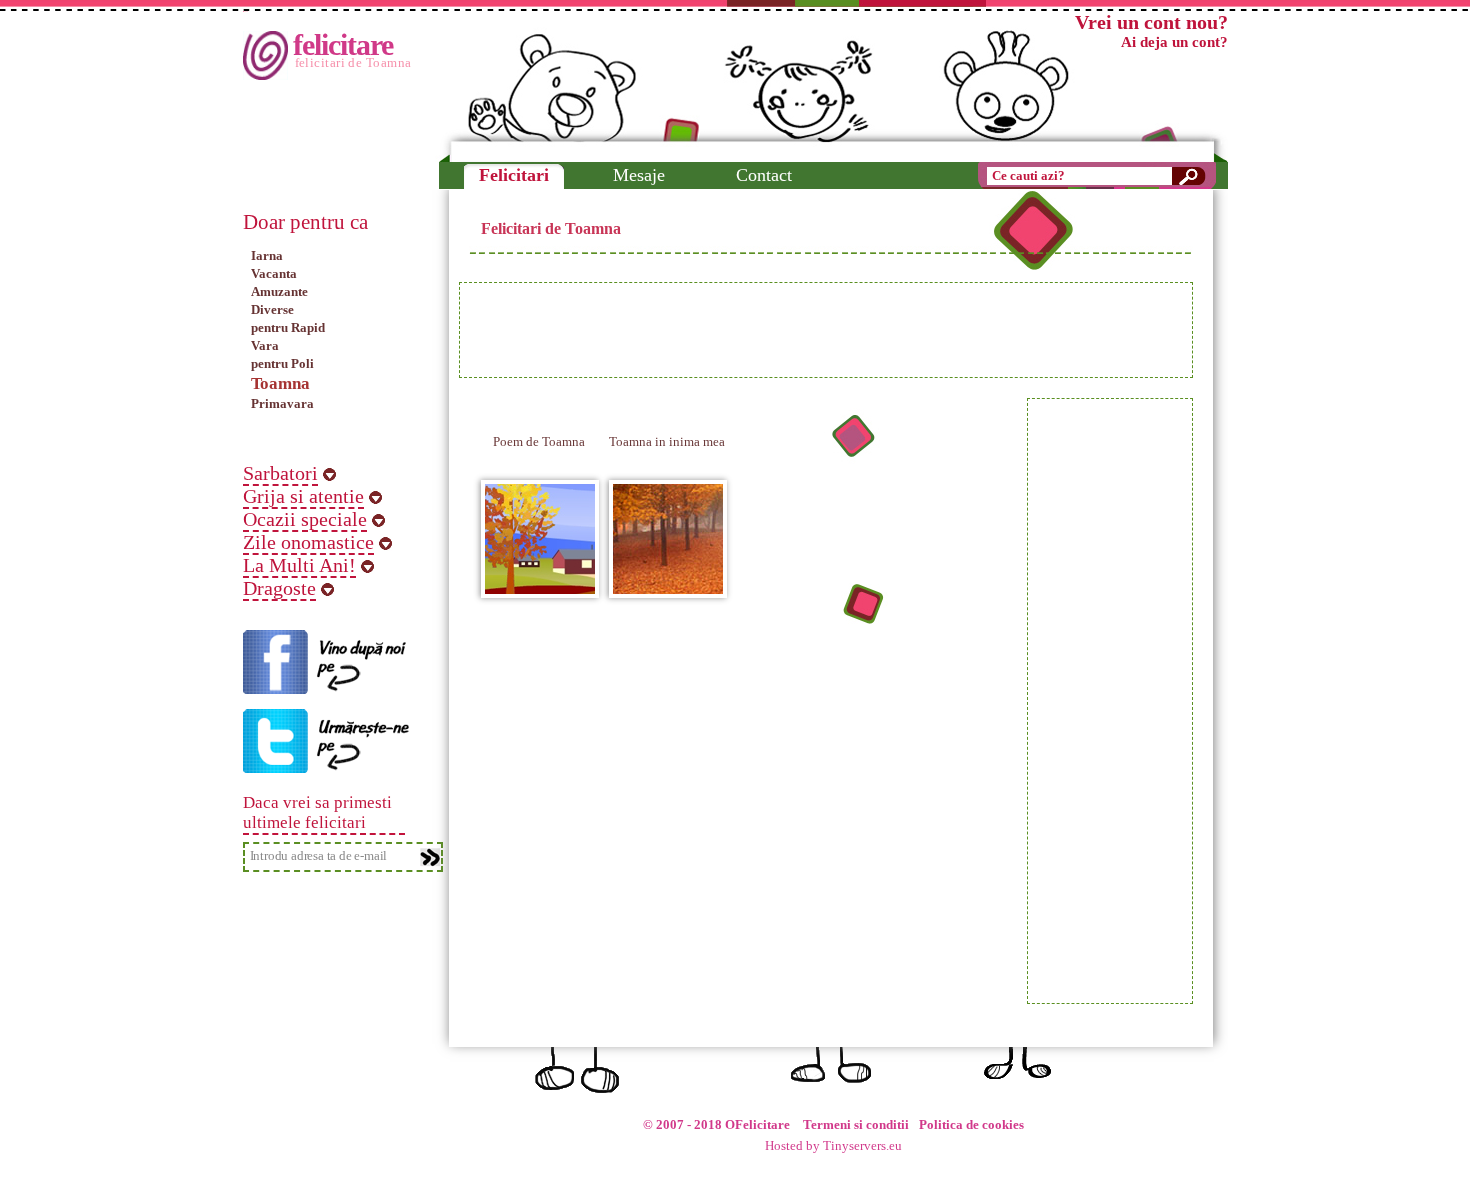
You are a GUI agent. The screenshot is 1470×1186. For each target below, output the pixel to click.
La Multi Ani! (299, 565)
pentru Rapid (288, 327)
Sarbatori (280, 473)
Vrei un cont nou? (1151, 22)
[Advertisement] (826, 330)
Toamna (280, 383)
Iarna (267, 255)
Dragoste (279, 588)
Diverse (272, 309)
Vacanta (274, 273)
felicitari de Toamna (353, 62)
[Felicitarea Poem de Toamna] (540, 585)
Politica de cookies (971, 1125)
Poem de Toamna (539, 441)
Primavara (282, 403)
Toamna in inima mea (667, 441)
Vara (265, 345)
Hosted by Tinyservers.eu (833, 1146)
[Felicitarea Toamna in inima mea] (668, 585)
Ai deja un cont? (1174, 42)
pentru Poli (282, 363)
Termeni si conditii (856, 1125)
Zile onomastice (308, 542)
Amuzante (279, 291)
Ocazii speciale (305, 519)
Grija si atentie (303, 496)
